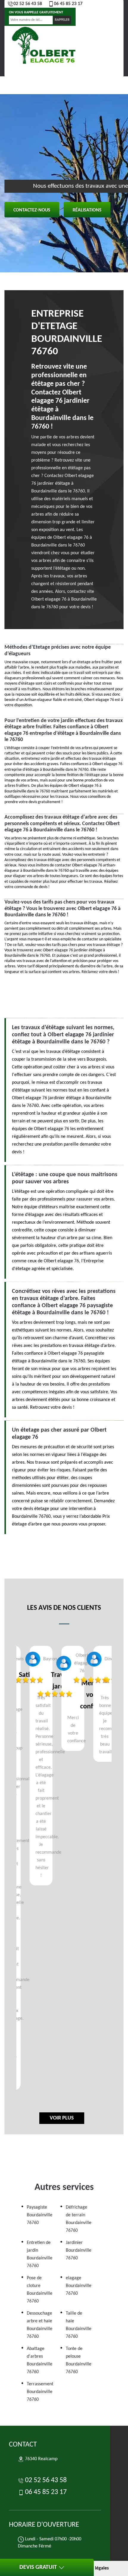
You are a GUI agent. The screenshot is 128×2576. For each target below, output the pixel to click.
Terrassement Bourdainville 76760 (40, 2392)
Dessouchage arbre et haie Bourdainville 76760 (40, 2325)
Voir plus (62, 2118)
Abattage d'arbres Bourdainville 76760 (40, 2360)
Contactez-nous (32, 210)
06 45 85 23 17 (68, 4)
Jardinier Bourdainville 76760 (79, 2250)
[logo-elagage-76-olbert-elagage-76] (45, 47)
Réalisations (87, 210)
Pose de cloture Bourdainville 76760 (40, 2290)
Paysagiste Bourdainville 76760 (40, 2215)
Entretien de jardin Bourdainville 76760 (40, 2254)
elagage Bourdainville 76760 (79, 2286)
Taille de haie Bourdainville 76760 (79, 2325)
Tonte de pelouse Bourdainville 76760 (79, 2360)
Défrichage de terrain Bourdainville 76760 (79, 2219)
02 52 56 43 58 (28, 4)
